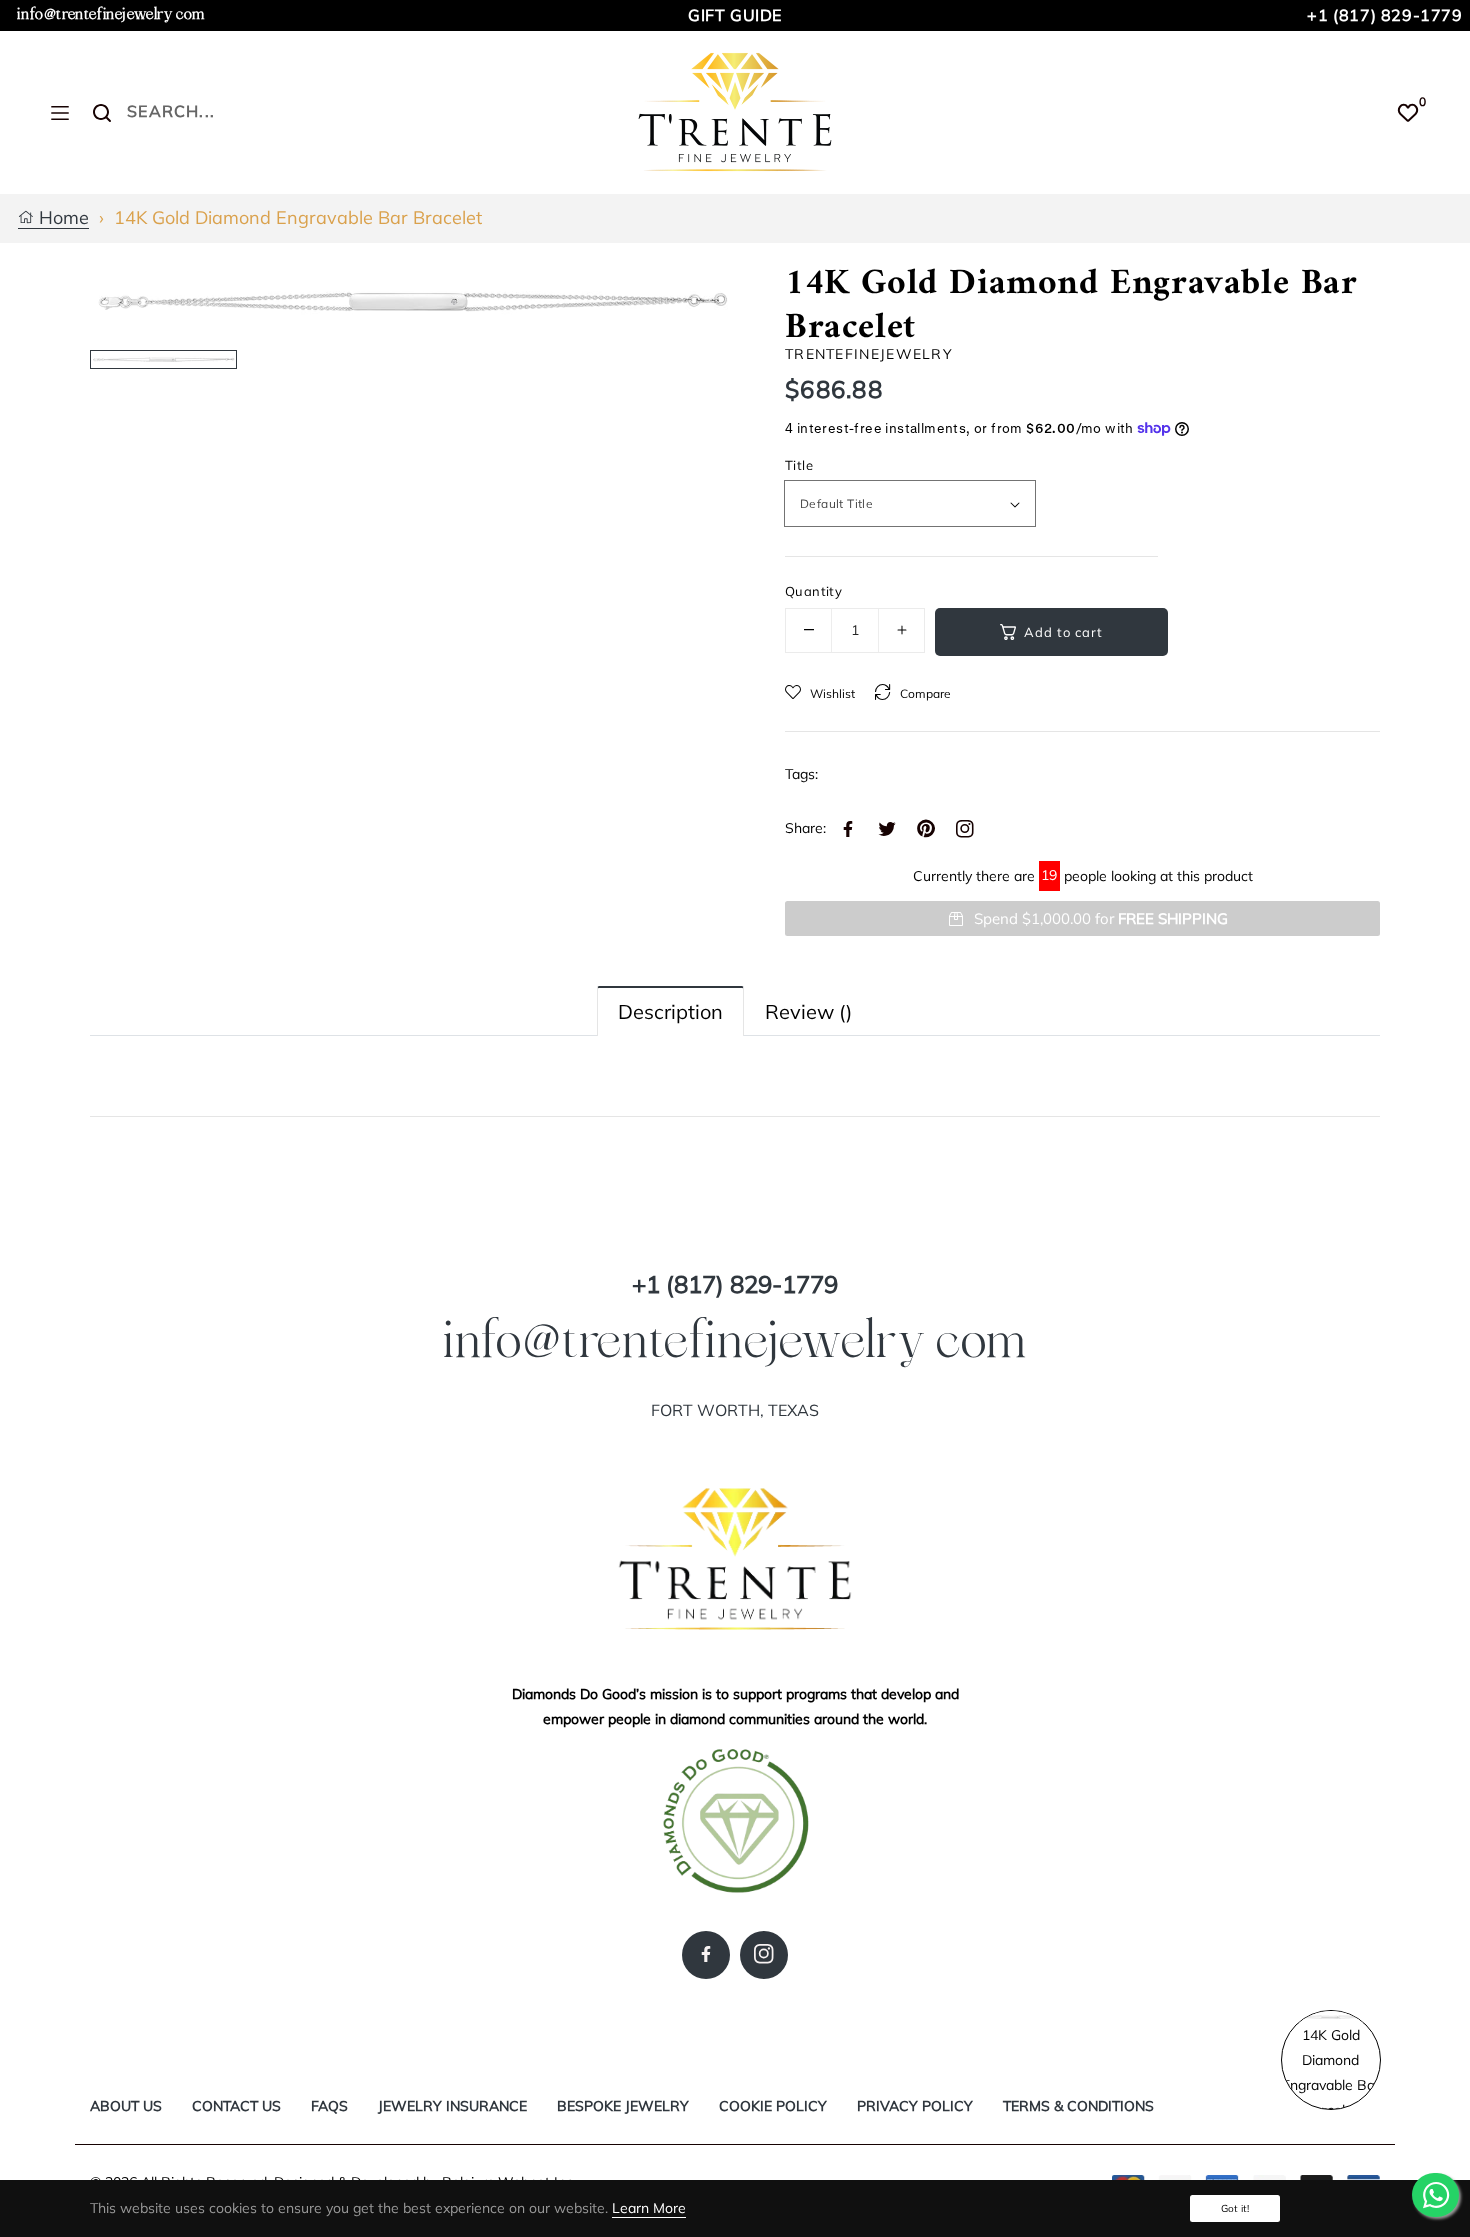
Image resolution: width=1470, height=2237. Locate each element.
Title (799, 465)
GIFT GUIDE (735, 15)
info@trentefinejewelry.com (111, 14)
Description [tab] (670, 1011)
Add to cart (1063, 632)
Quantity (813, 591)
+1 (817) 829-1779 (1384, 15)
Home (61, 218)
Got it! (1235, 2208)
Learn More (649, 2208)
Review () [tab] (808, 1011)
